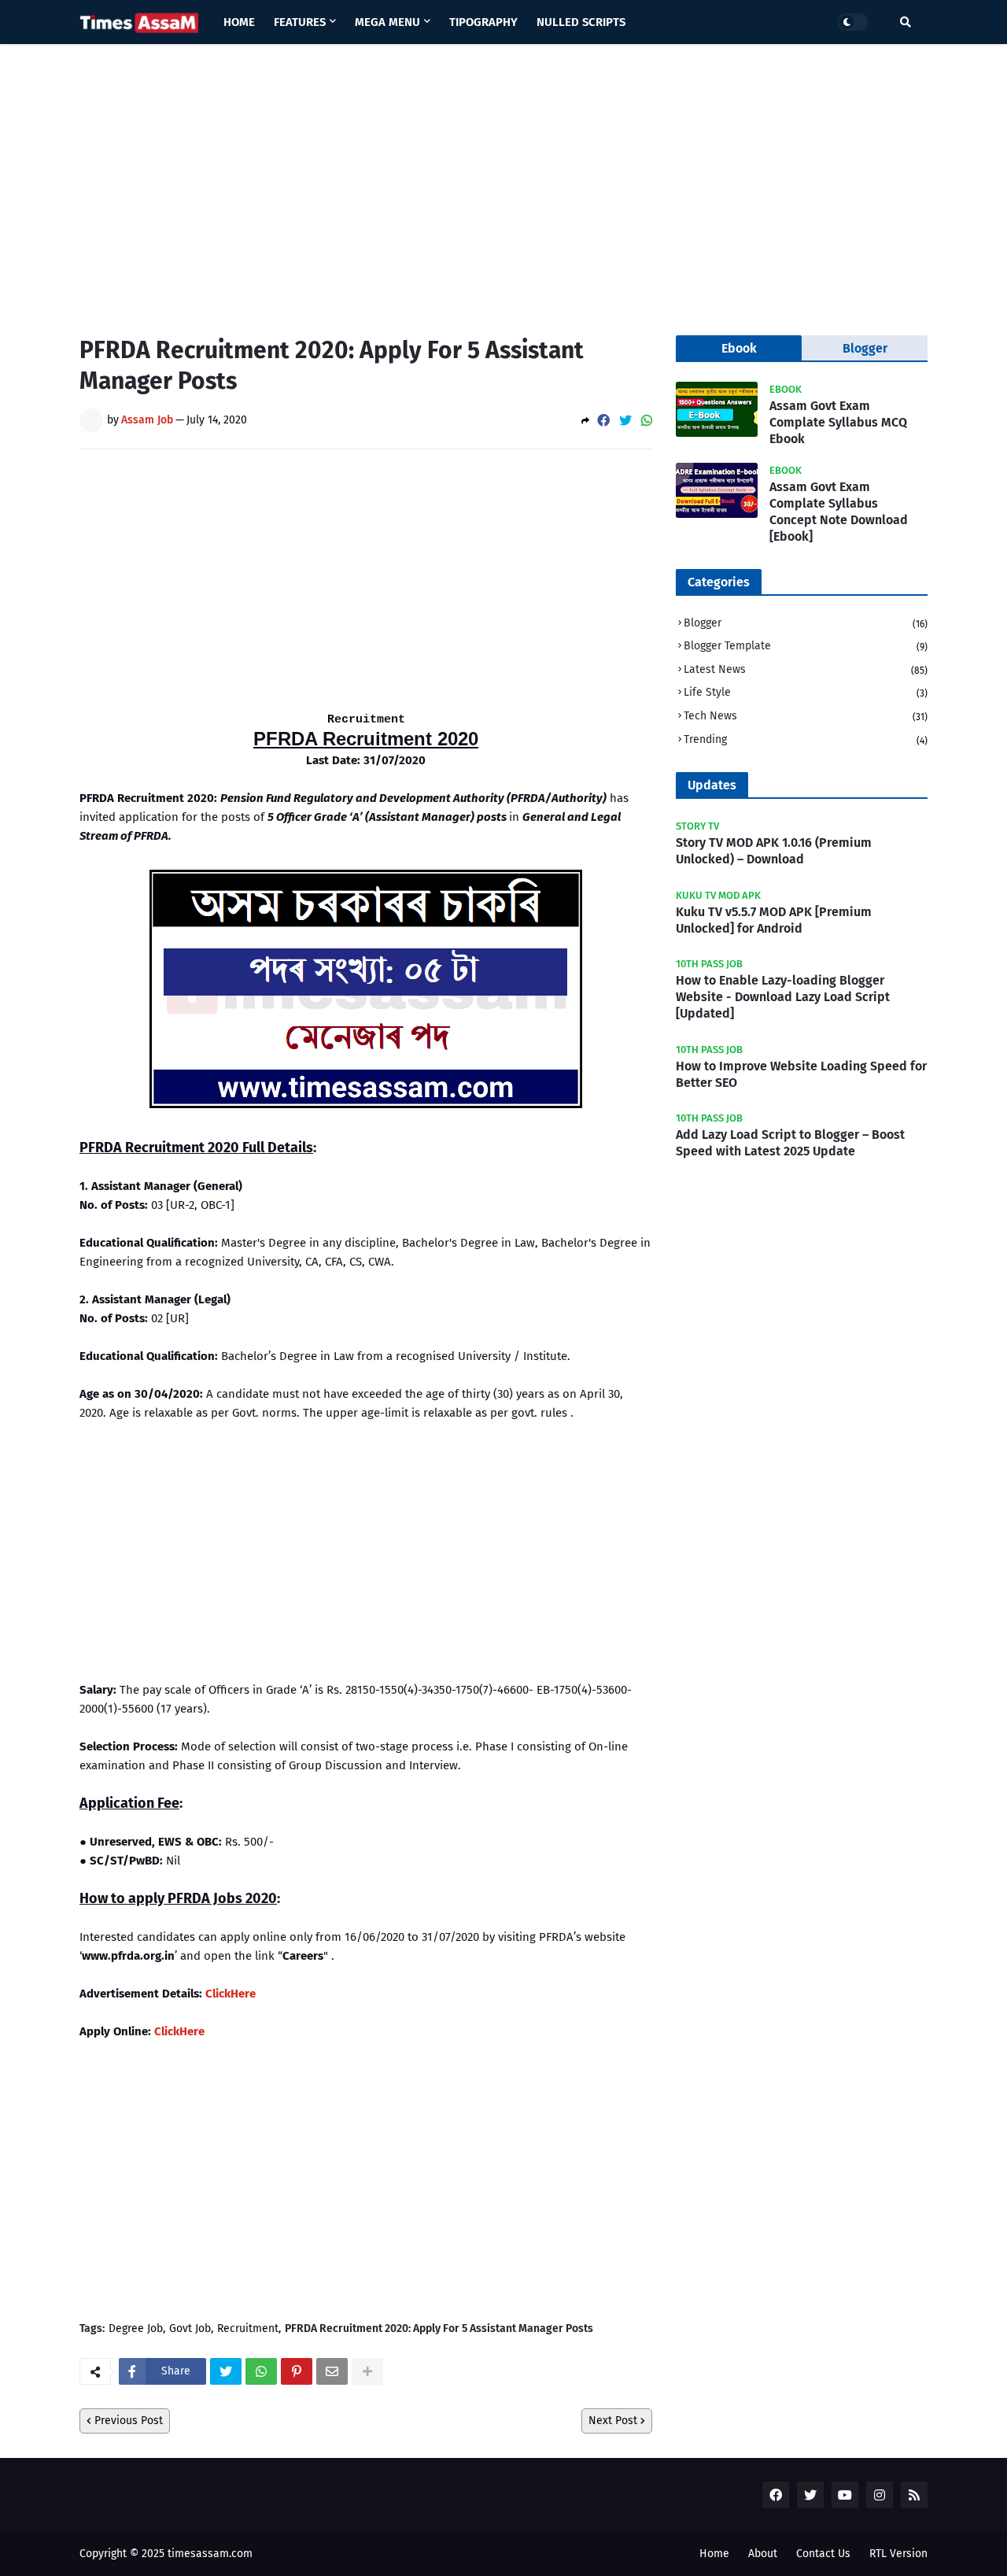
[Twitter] (625, 421)
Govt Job (190, 2329)
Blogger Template (806, 646)
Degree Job (136, 2329)
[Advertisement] (503, 178)
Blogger (806, 623)
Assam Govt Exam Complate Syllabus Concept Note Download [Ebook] (839, 511)
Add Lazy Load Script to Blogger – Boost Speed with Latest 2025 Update (790, 1143)
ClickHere (231, 1994)
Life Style (806, 692)
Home (714, 2554)
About (763, 2554)
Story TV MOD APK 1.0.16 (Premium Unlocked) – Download (774, 851)
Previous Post (129, 2421)
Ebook (739, 348)
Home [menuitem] (239, 22)
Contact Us (823, 2554)
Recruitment (248, 2329)
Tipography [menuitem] (483, 22)
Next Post (613, 2421)
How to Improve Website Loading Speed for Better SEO (801, 1074)
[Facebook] (603, 421)
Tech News (806, 716)
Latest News (806, 669)
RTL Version (898, 2554)
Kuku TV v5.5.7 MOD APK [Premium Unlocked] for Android (774, 920)
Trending (806, 739)
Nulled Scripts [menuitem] (581, 22)
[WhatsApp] (647, 421)
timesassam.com (210, 2554)
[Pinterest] (297, 2371)
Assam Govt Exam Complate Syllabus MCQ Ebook (838, 422)
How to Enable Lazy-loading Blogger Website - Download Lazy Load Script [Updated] (783, 997)
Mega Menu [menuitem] (387, 22)
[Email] (332, 2371)
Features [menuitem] (300, 22)
